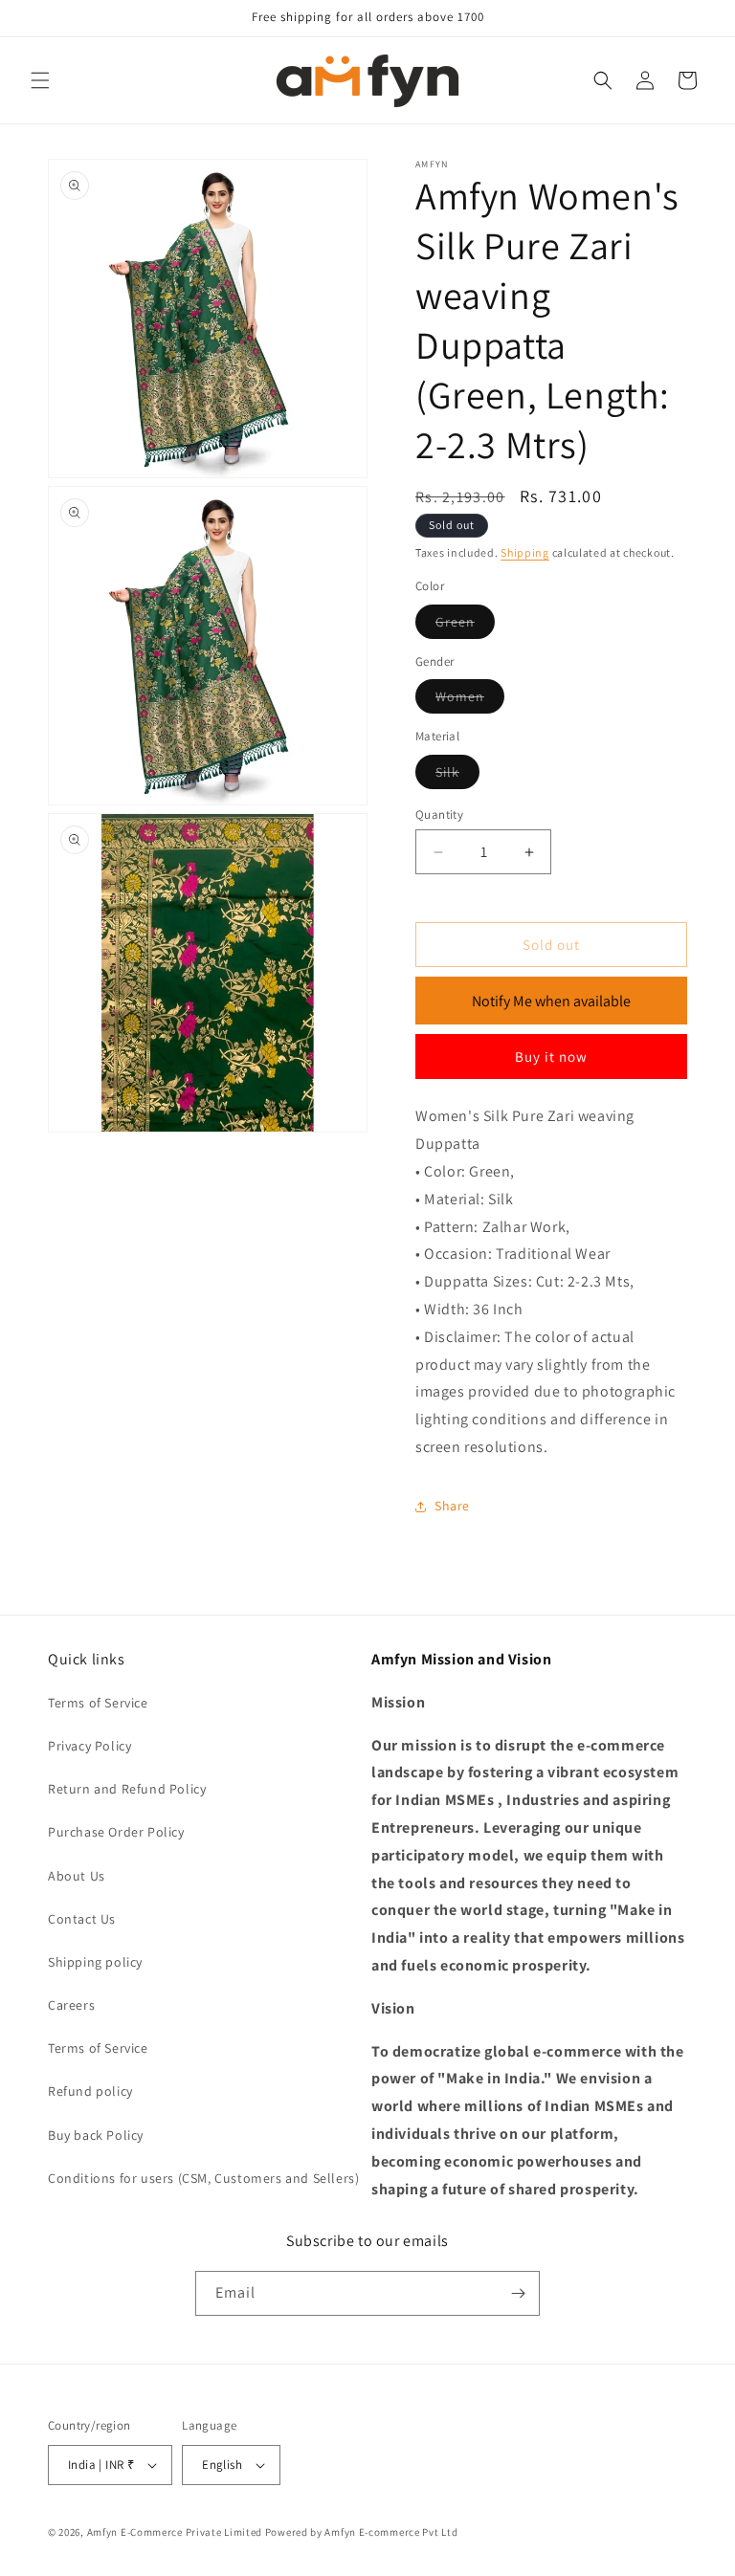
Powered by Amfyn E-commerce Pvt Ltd (362, 2532)
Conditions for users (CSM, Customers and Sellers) (203, 2178)
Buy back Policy (96, 2135)
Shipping (525, 552)
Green (465, 626)
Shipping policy (95, 1962)
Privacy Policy (89, 1746)
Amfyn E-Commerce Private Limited (175, 2532)
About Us (77, 1876)
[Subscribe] (518, 2293)
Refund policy (90, 2091)
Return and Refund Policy (127, 1789)
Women (470, 700)
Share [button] (452, 1506)
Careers (71, 2005)
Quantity (439, 815)
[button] (40, 80)
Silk (457, 776)
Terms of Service (98, 1703)
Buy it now (551, 1057)
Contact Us (82, 1919)
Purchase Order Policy (116, 1832)
